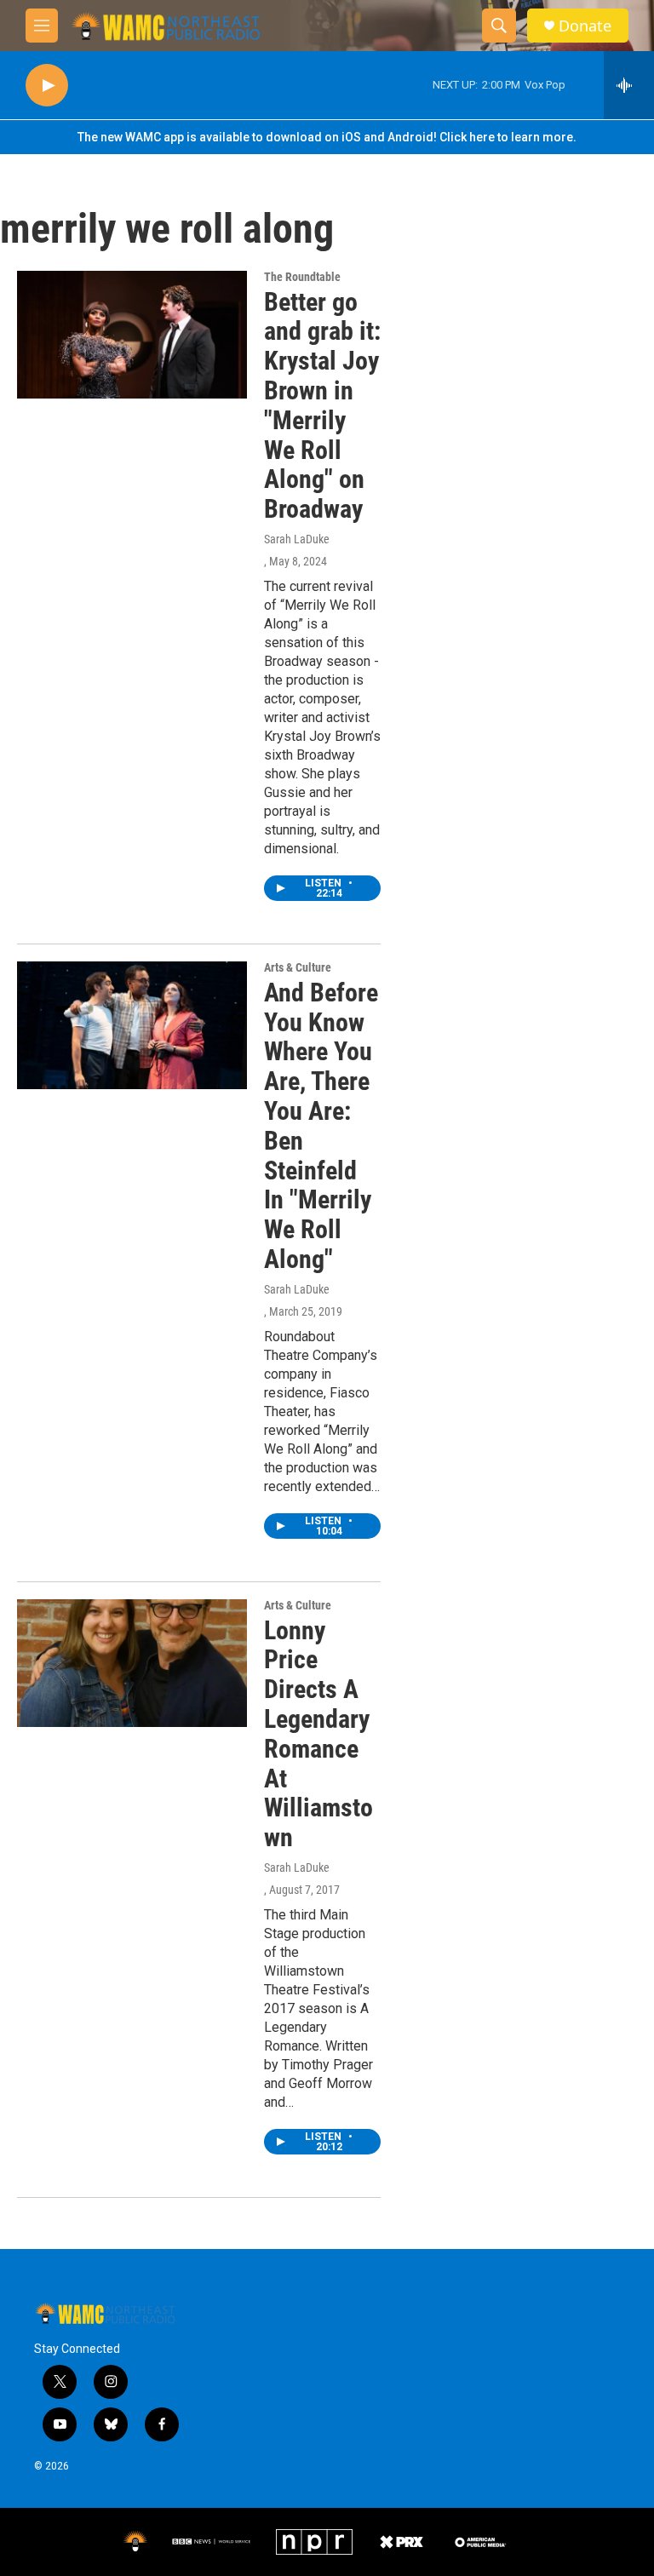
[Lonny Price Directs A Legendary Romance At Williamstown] (132, 1663)
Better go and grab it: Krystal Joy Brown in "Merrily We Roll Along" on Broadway (322, 406)
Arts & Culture (298, 967)
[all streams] (629, 85)
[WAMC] (135, 2542)
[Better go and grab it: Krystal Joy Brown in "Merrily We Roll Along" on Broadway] (132, 335)
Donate (585, 26)
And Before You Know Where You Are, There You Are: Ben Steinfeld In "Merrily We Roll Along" (321, 1126)
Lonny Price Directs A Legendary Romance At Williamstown (318, 1734)
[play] (47, 86)
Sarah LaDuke (297, 539)
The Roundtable (302, 277)
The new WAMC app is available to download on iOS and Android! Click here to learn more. (327, 137)
